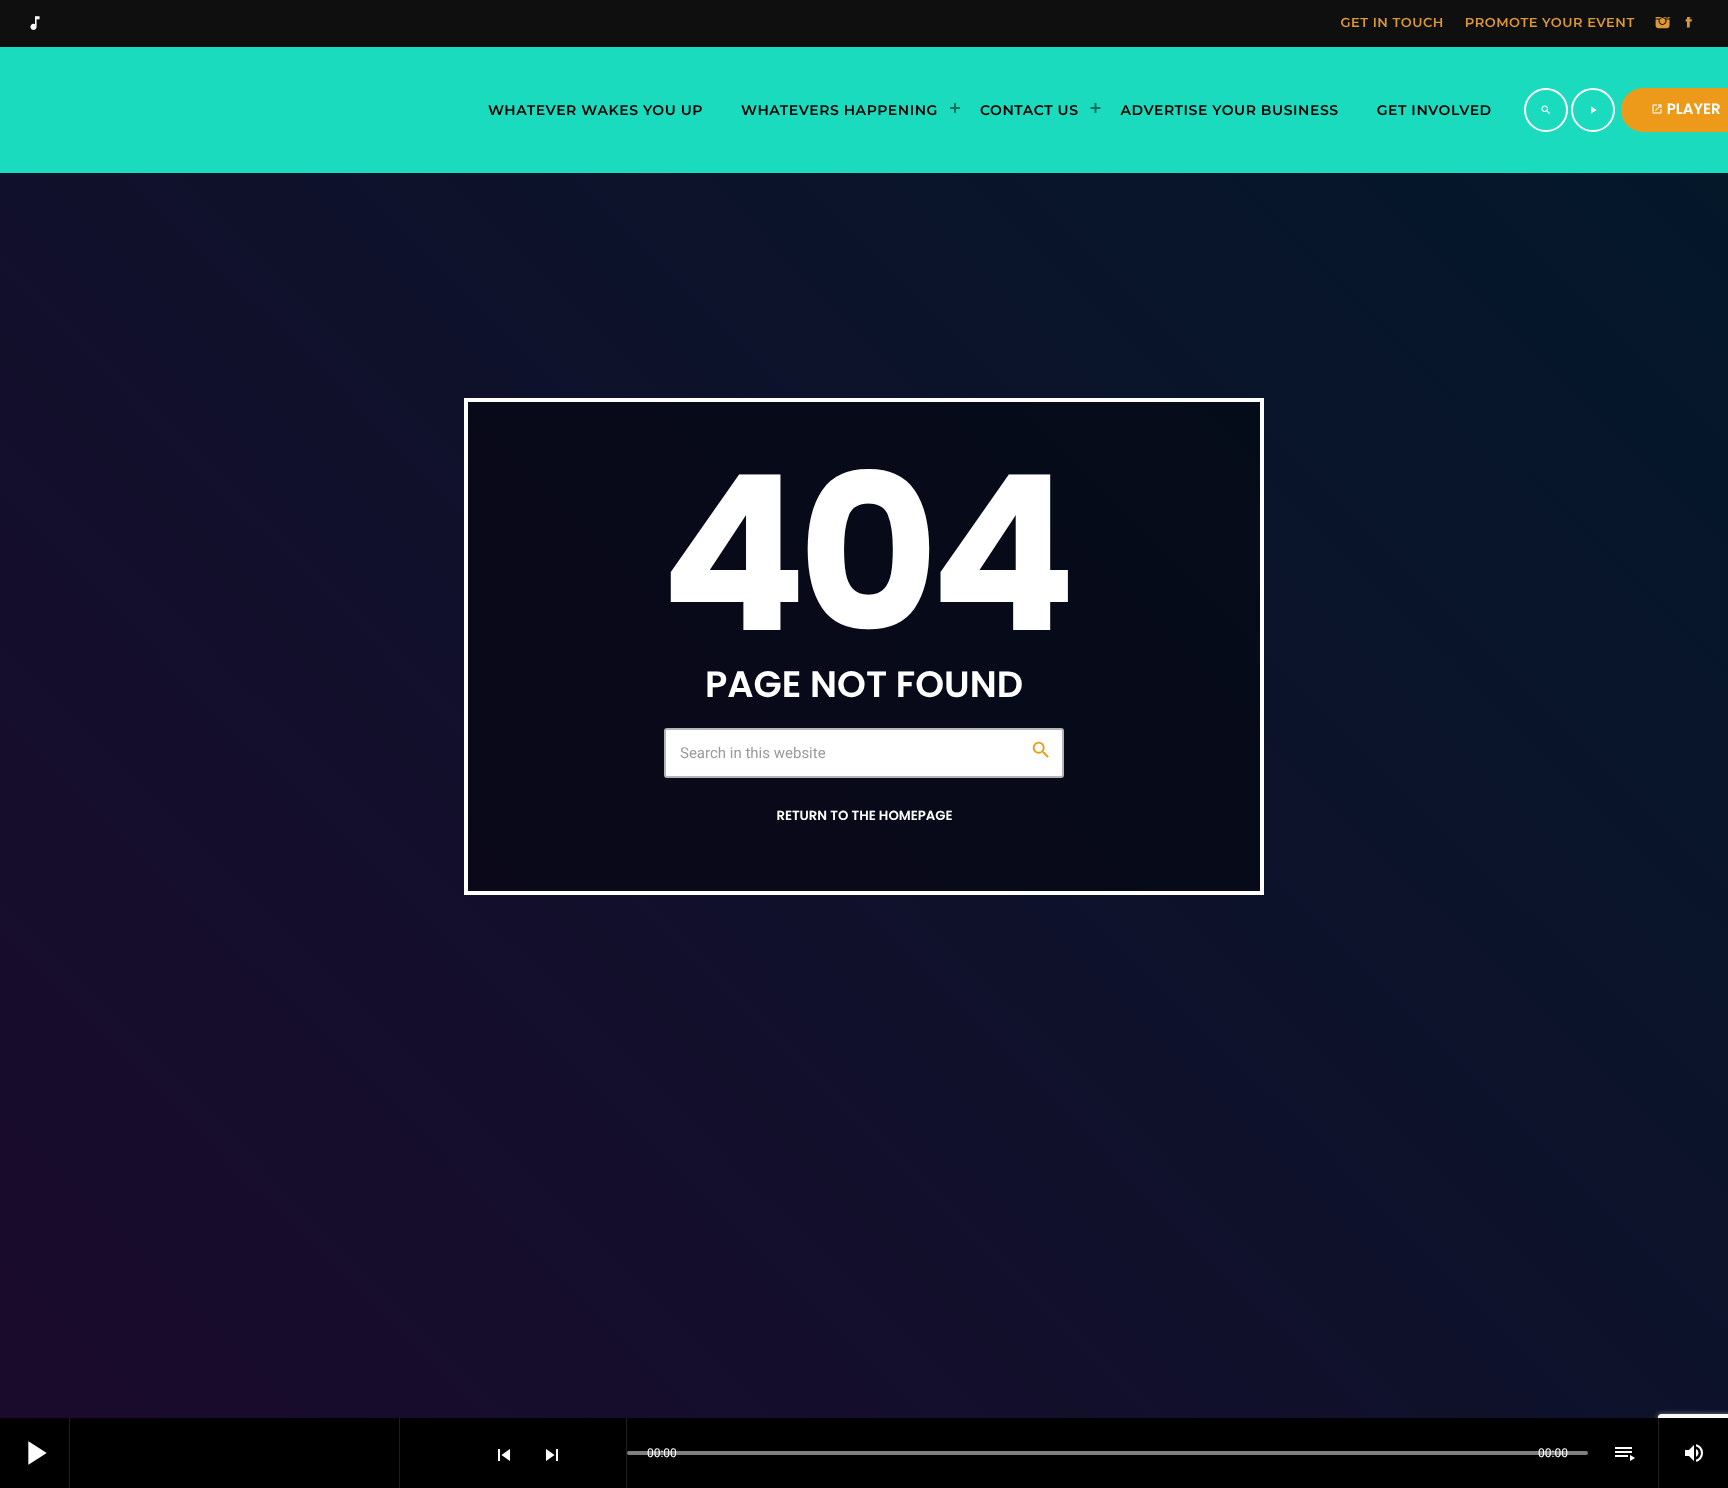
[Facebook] (1689, 24)
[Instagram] (1663, 24)
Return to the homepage (864, 815)
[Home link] (244, 110)
